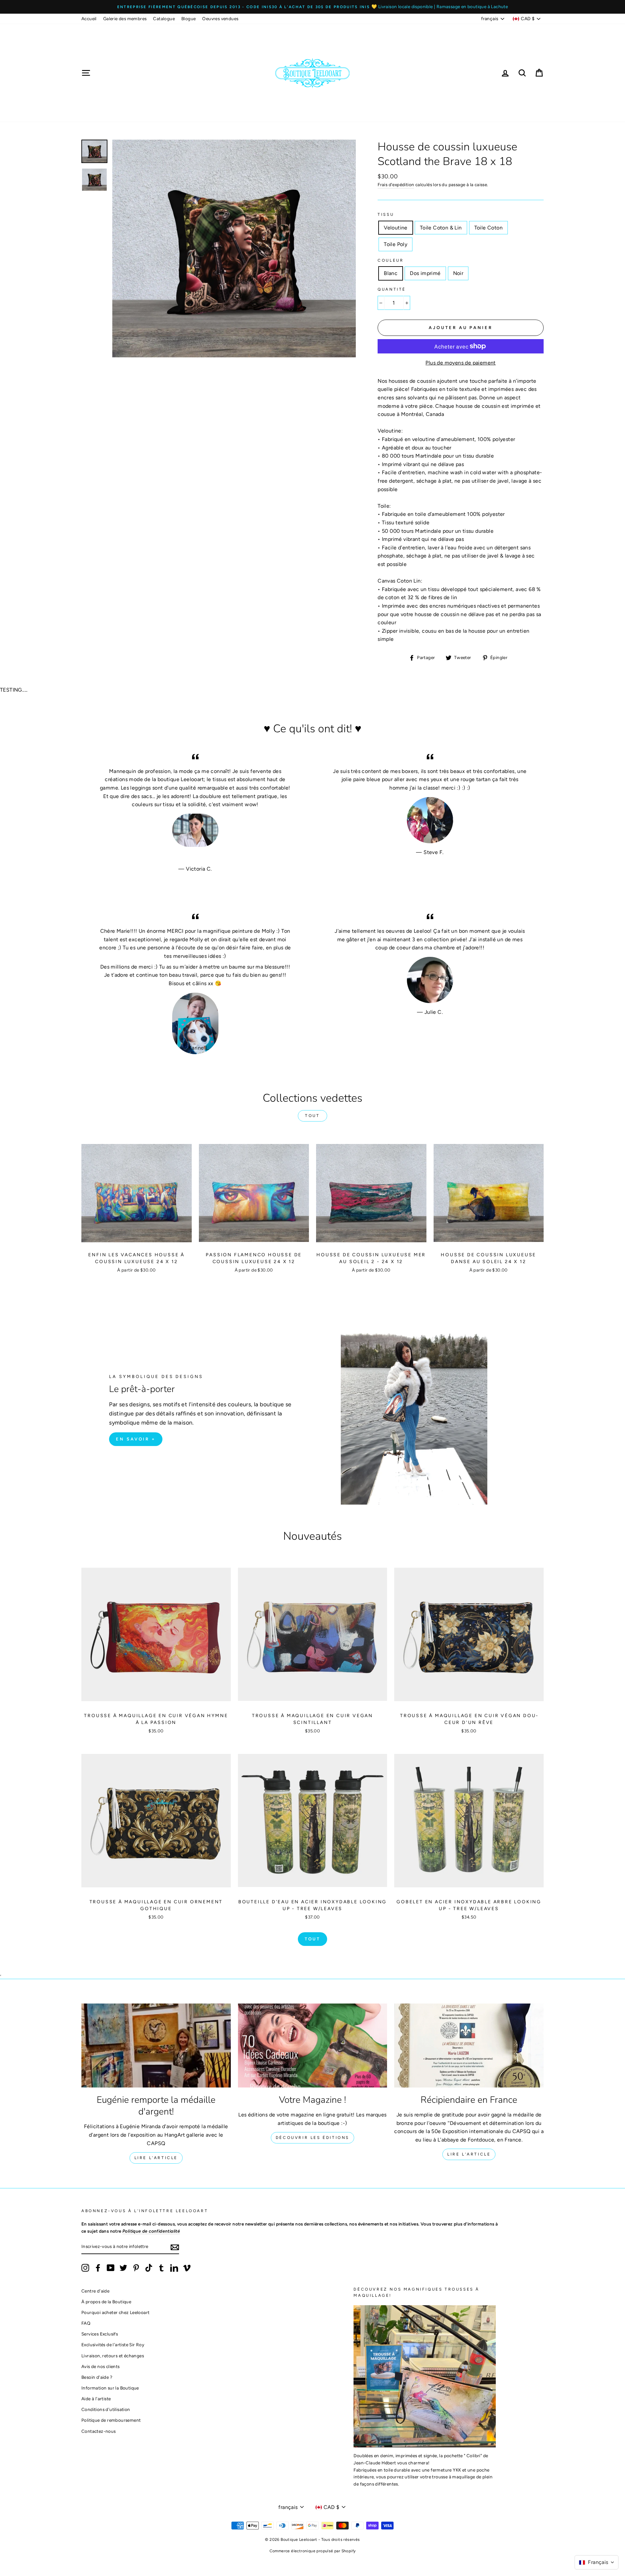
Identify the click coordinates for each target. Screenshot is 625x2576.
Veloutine (396, 228)
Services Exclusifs (100, 2334)
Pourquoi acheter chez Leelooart (115, 2312)
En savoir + (136, 1439)
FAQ (86, 2323)
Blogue (188, 19)
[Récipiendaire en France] (469, 2046)
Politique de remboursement (111, 2420)
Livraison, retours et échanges (113, 2356)
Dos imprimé (425, 273)
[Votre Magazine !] (313, 2046)
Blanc (391, 273)
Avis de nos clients (101, 2366)
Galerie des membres (125, 19)
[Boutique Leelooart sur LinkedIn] (174, 2268)
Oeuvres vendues (220, 19)
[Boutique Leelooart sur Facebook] (98, 2268)
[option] (312, 7)
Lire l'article (156, 2158)
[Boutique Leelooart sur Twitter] (123, 2268)
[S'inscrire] (175, 2247)
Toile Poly (396, 244)
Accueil (89, 19)
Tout (312, 1116)
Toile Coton (488, 228)
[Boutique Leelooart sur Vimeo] (187, 2268)
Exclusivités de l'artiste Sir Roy (113, 2345)
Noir (458, 273)
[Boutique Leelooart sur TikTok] (149, 2268)
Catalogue (164, 19)
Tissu (386, 214)
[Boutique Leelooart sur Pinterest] (136, 2268)
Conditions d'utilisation (106, 2409)
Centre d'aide (95, 2291)
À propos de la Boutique (106, 2302)
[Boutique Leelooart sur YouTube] (111, 2268)
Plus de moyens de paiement (460, 363)
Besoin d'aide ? (97, 2377)
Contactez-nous (99, 2431)
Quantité (392, 289)
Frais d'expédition (396, 185)
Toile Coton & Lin (441, 228)
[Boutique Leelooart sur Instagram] (85, 2268)
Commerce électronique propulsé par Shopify (313, 2551)
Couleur (391, 260)
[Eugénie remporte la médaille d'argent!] (156, 2046)
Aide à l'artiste (96, 2399)
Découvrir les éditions (312, 2138)
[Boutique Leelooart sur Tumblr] (161, 2268)
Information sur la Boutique (110, 2388)
